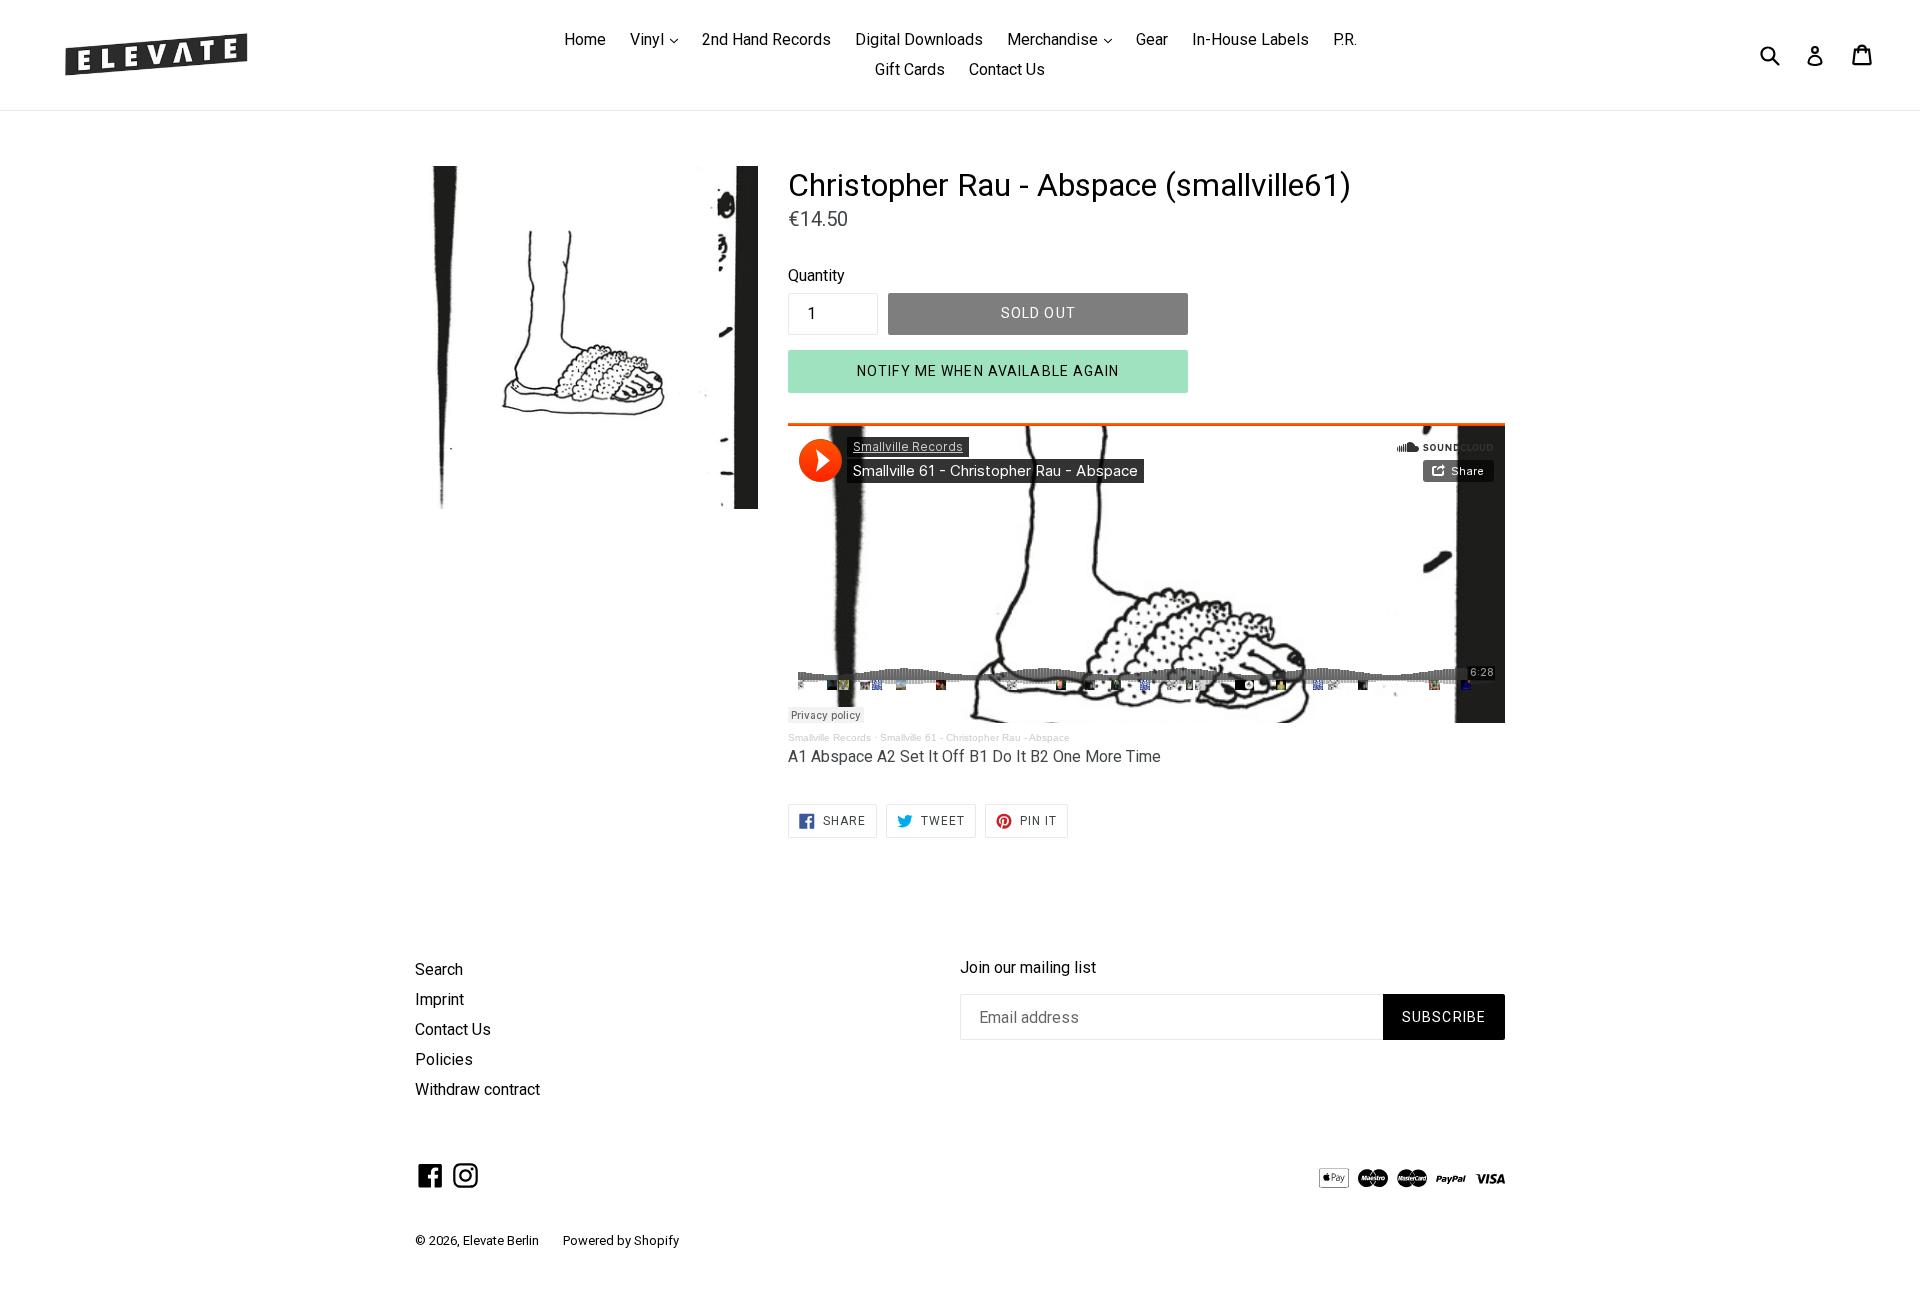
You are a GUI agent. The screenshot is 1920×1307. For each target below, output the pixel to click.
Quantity (816, 275)
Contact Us (1007, 69)
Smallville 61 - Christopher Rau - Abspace (975, 737)
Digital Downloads (919, 39)
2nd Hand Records (766, 39)
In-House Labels (1250, 39)
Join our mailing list (1028, 967)
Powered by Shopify (621, 1240)
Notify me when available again (988, 371)
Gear (1152, 39)
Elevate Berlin (501, 1240)
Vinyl (659, 39)
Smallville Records (829, 737)
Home (585, 39)
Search (439, 969)
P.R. (1345, 39)
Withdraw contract (477, 1089)
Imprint (439, 999)
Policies (444, 1059)
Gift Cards (910, 69)
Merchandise (1064, 39)
